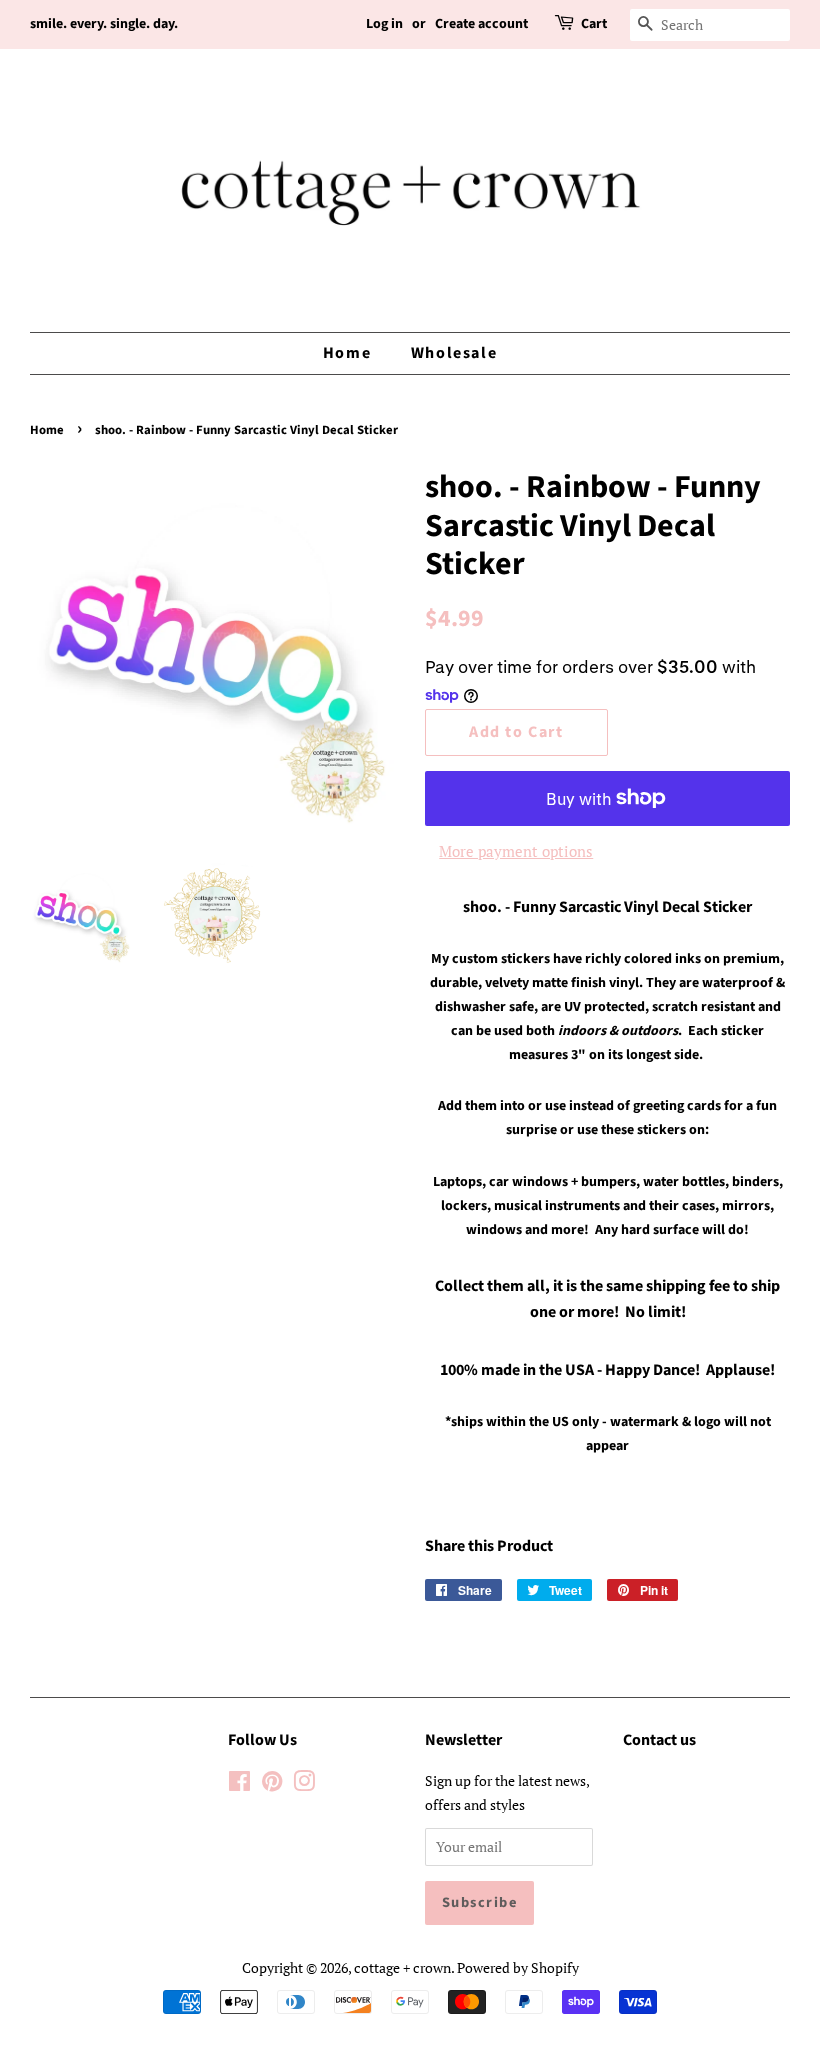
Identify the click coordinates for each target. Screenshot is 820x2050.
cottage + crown (402, 1967)
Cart (594, 24)
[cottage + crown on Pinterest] (272, 1784)
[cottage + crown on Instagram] (304, 1784)
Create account (481, 24)
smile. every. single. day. (104, 24)
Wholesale (454, 353)
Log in (384, 24)
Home (347, 353)
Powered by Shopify (518, 1967)
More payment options (516, 851)
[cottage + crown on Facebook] (239, 1784)
